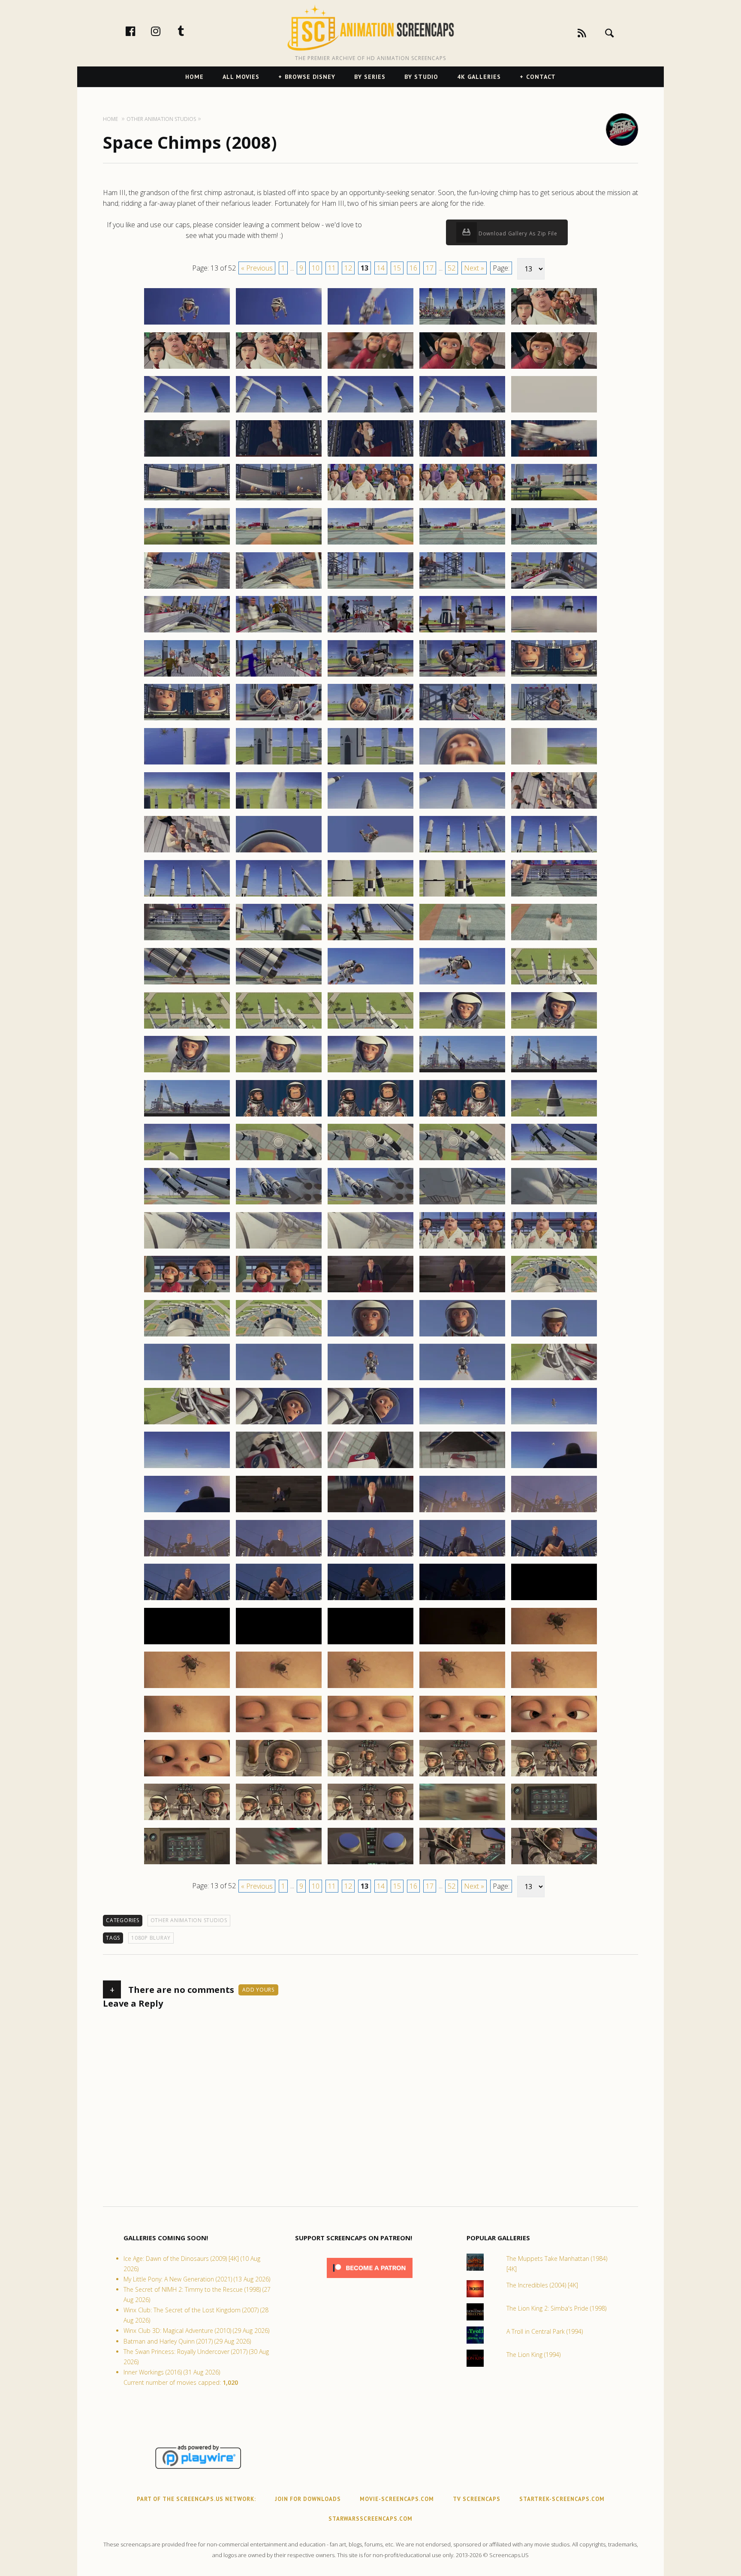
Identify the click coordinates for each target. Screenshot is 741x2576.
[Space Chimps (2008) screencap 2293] (370, 1468)
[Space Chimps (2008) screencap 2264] (462, 1204)
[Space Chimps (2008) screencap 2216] (187, 808)
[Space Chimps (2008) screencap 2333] (370, 1820)
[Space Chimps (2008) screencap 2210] (554, 720)
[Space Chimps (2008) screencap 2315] (554, 1644)
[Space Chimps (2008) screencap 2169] (462, 368)
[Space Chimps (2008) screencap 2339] (462, 1864)
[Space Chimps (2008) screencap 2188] (370, 544)
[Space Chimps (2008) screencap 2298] (370, 1512)
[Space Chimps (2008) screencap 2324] (462, 1732)
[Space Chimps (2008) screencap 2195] (554, 588)
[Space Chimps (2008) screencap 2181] (187, 500)
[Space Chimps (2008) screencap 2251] (187, 1116)
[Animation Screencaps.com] (370, 28)
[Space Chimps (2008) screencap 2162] (279, 324)
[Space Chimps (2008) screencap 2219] (462, 808)
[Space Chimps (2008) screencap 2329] (462, 1776)
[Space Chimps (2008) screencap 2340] (554, 1864)
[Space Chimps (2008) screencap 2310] (554, 1600)
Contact (541, 77)
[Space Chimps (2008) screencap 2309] (462, 1600)
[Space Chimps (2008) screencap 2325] (554, 1732)
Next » (474, 268)
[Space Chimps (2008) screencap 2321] (187, 1732)
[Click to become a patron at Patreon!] (370, 2280)
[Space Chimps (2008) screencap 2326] (187, 1776)
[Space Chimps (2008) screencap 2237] (279, 984)
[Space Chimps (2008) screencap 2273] (370, 1292)
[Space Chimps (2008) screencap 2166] (187, 368)
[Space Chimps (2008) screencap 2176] (187, 456)
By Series (370, 77)
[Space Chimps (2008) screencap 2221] (187, 852)
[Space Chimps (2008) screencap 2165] (554, 324)
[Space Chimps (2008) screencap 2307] (279, 1600)
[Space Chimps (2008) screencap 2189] (462, 544)
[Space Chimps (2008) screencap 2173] (370, 412)
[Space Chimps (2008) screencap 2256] (187, 1160)
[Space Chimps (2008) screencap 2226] (187, 896)
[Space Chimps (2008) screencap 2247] (279, 1072)
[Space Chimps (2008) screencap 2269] (462, 1248)
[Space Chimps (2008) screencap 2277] (279, 1336)
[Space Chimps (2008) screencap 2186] (187, 544)
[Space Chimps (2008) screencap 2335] (554, 1820)
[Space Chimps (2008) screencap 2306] (187, 1600)
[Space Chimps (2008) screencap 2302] (279, 1556)
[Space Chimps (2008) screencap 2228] (370, 896)
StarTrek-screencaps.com (562, 2499)
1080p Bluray (151, 1938)
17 (430, 268)
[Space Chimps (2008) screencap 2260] (554, 1160)
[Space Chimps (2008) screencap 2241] (187, 1028)
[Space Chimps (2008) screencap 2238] (370, 984)
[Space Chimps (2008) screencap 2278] (370, 1336)
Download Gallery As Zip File (517, 233)
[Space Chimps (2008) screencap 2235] (554, 940)
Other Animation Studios (189, 1920)
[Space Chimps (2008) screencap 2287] (279, 1424)
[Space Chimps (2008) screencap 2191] (187, 588)
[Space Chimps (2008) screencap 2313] (370, 1644)
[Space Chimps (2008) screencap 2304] (462, 1556)
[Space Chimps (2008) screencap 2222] (279, 852)
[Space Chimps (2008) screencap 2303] (370, 1556)
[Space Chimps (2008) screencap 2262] (279, 1204)
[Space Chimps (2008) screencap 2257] (279, 1160)
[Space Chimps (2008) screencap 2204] (462, 676)
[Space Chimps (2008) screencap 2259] (462, 1160)
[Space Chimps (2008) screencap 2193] (370, 588)
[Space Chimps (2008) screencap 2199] (462, 632)
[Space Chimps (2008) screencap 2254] (462, 1116)
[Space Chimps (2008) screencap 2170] (554, 368)
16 (413, 268)
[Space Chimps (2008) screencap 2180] (554, 456)
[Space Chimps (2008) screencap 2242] (279, 1028)
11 (332, 268)
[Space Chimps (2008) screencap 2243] (370, 1028)
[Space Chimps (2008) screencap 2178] (370, 456)
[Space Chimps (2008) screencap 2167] (279, 368)
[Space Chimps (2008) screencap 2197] (279, 632)
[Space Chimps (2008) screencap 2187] (279, 544)
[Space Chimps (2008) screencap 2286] (187, 1424)
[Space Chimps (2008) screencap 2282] (279, 1380)
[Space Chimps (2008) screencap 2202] (279, 676)
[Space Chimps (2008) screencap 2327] (279, 1776)
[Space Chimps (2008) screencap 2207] (279, 720)
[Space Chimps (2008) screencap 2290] (554, 1424)
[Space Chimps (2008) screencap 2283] (370, 1380)
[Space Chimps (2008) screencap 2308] (370, 1600)
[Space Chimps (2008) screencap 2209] (462, 720)
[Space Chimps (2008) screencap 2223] (370, 852)
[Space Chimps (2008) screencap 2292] (279, 1468)
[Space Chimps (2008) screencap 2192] (279, 588)
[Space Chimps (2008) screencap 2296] (187, 1512)
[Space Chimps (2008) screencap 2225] (554, 852)
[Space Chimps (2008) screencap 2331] (187, 1820)
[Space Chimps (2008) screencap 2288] (370, 1424)
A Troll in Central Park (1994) (545, 2331)
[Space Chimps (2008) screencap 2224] (462, 852)
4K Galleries (479, 77)
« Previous (257, 268)
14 (381, 268)
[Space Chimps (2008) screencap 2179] (462, 456)
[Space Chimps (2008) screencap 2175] (554, 412)
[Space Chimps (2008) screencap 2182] (279, 500)
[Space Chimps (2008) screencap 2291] (187, 1468)
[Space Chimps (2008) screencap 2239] (462, 984)
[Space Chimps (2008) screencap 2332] (279, 1820)
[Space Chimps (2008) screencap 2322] (279, 1732)
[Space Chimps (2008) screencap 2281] (187, 1380)
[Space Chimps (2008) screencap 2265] (554, 1204)
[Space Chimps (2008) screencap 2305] (554, 1556)
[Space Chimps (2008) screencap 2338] (370, 1864)
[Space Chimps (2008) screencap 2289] (462, 1424)
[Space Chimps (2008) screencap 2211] (187, 764)
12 (348, 268)
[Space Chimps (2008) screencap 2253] (370, 1116)
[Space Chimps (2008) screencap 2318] (370, 1688)
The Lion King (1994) (533, 2355)
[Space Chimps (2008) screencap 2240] (554, 984)
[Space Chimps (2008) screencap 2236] (187, 984)
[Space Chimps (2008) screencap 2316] (187, 1688)
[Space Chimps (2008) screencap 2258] (370, 1160)
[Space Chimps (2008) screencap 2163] (370, 324)
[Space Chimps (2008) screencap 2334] (462, 1820)
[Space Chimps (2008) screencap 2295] (554, 1468)
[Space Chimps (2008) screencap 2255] (554, 1116)
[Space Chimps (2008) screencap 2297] (279, 1512)
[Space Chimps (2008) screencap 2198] (370, 632)
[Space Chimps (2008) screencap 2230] (554, 896)
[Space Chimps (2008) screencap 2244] (462, 1028)
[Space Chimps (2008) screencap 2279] (462, 1336)
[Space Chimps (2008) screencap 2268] (370, 1248)
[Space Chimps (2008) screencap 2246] (187, 1072)
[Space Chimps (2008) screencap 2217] (279, 808)
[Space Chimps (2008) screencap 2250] (554, 1072)
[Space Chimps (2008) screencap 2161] (187, 324)
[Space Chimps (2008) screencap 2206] (187, 720)
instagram (165, 31)
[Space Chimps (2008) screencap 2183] (370, 500)
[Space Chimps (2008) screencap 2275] (554, 1292)
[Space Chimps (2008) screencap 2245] (554, 1028)
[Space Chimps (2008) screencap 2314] (462, 1644)
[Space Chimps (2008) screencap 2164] (462, 324)
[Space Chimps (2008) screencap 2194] (462, 588)
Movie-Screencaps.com (397, 2499)
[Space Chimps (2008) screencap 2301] (187, 1556)
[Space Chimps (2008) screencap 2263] (370, 1204)
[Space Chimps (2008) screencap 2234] (462, 940)
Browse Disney (310, 77)
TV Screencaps (477, 2499)
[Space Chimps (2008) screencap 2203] (370, 676)
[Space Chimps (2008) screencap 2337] (279, 1864)
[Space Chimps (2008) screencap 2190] (554, 544)
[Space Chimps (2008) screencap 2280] (554, 1336)
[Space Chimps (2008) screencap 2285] (554, 1380)
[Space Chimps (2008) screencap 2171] (187, 412)
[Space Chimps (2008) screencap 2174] (462, 412)
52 (452, 268)
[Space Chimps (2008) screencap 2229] (462, 896)
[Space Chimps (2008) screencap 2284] (462, 1380)
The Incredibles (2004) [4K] (542, 2285)
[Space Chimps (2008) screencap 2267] (279, 1248)
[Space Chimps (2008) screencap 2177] (279, 456)
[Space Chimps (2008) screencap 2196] (187, 632)
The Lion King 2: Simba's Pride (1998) (556, 2308)
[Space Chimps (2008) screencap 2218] (370, 808)
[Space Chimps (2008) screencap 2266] (187, 1248)
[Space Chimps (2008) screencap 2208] (370, 720)
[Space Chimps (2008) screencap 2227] (279, 896)
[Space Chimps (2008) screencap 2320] (554, 1688)
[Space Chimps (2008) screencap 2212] (279, 764)
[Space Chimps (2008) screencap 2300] (554, 1512)
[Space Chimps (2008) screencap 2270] (554, 1248)
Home (194, 77)
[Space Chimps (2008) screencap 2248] (370, 1072)
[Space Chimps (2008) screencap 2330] (554, 1776)
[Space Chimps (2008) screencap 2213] (370, 764)
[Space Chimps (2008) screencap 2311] (187, 1644)
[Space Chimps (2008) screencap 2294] (462, 1468)
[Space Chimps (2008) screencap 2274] (462, 1292)
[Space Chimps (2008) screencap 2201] (187, 676)
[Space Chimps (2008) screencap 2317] (279, 1688)
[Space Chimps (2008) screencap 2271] (187, 1292)
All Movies (241, 77)
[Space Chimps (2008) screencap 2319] (462, 1688)
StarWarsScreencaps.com (370, 2519)
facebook (139, 31)
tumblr (190, 31)
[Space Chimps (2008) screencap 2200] (554, 632)
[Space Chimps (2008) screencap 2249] (462, 1072)
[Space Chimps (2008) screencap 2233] (370, 940)
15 (397, 268)
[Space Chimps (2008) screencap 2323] (370, 1732)
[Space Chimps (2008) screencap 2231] (187, 940)
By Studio (421, 77)
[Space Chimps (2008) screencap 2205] (554, 676)
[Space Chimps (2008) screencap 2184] (462, 500)
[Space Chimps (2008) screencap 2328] (370, 1776)
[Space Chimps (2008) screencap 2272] (279, 1292)
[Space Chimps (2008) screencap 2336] (187, 1864)
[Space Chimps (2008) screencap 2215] (554, 764)
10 (316, 268)
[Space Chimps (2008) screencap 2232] (279, 940)
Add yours (258, 1990)
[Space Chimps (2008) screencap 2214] (462, 764)
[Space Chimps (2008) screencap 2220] (554, 808)
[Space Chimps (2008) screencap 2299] (462, 1512)
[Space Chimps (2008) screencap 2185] (554, 500)
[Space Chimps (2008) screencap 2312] (279, 1644)
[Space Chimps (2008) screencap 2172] (279, 412)
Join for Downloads (308, 2499)
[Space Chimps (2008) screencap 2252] (279, 1116)
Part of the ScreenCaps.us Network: (196, 2499)
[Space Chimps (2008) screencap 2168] (370, 368)
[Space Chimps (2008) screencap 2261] (187, 1204)
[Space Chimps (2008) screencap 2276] (187, 1336)
